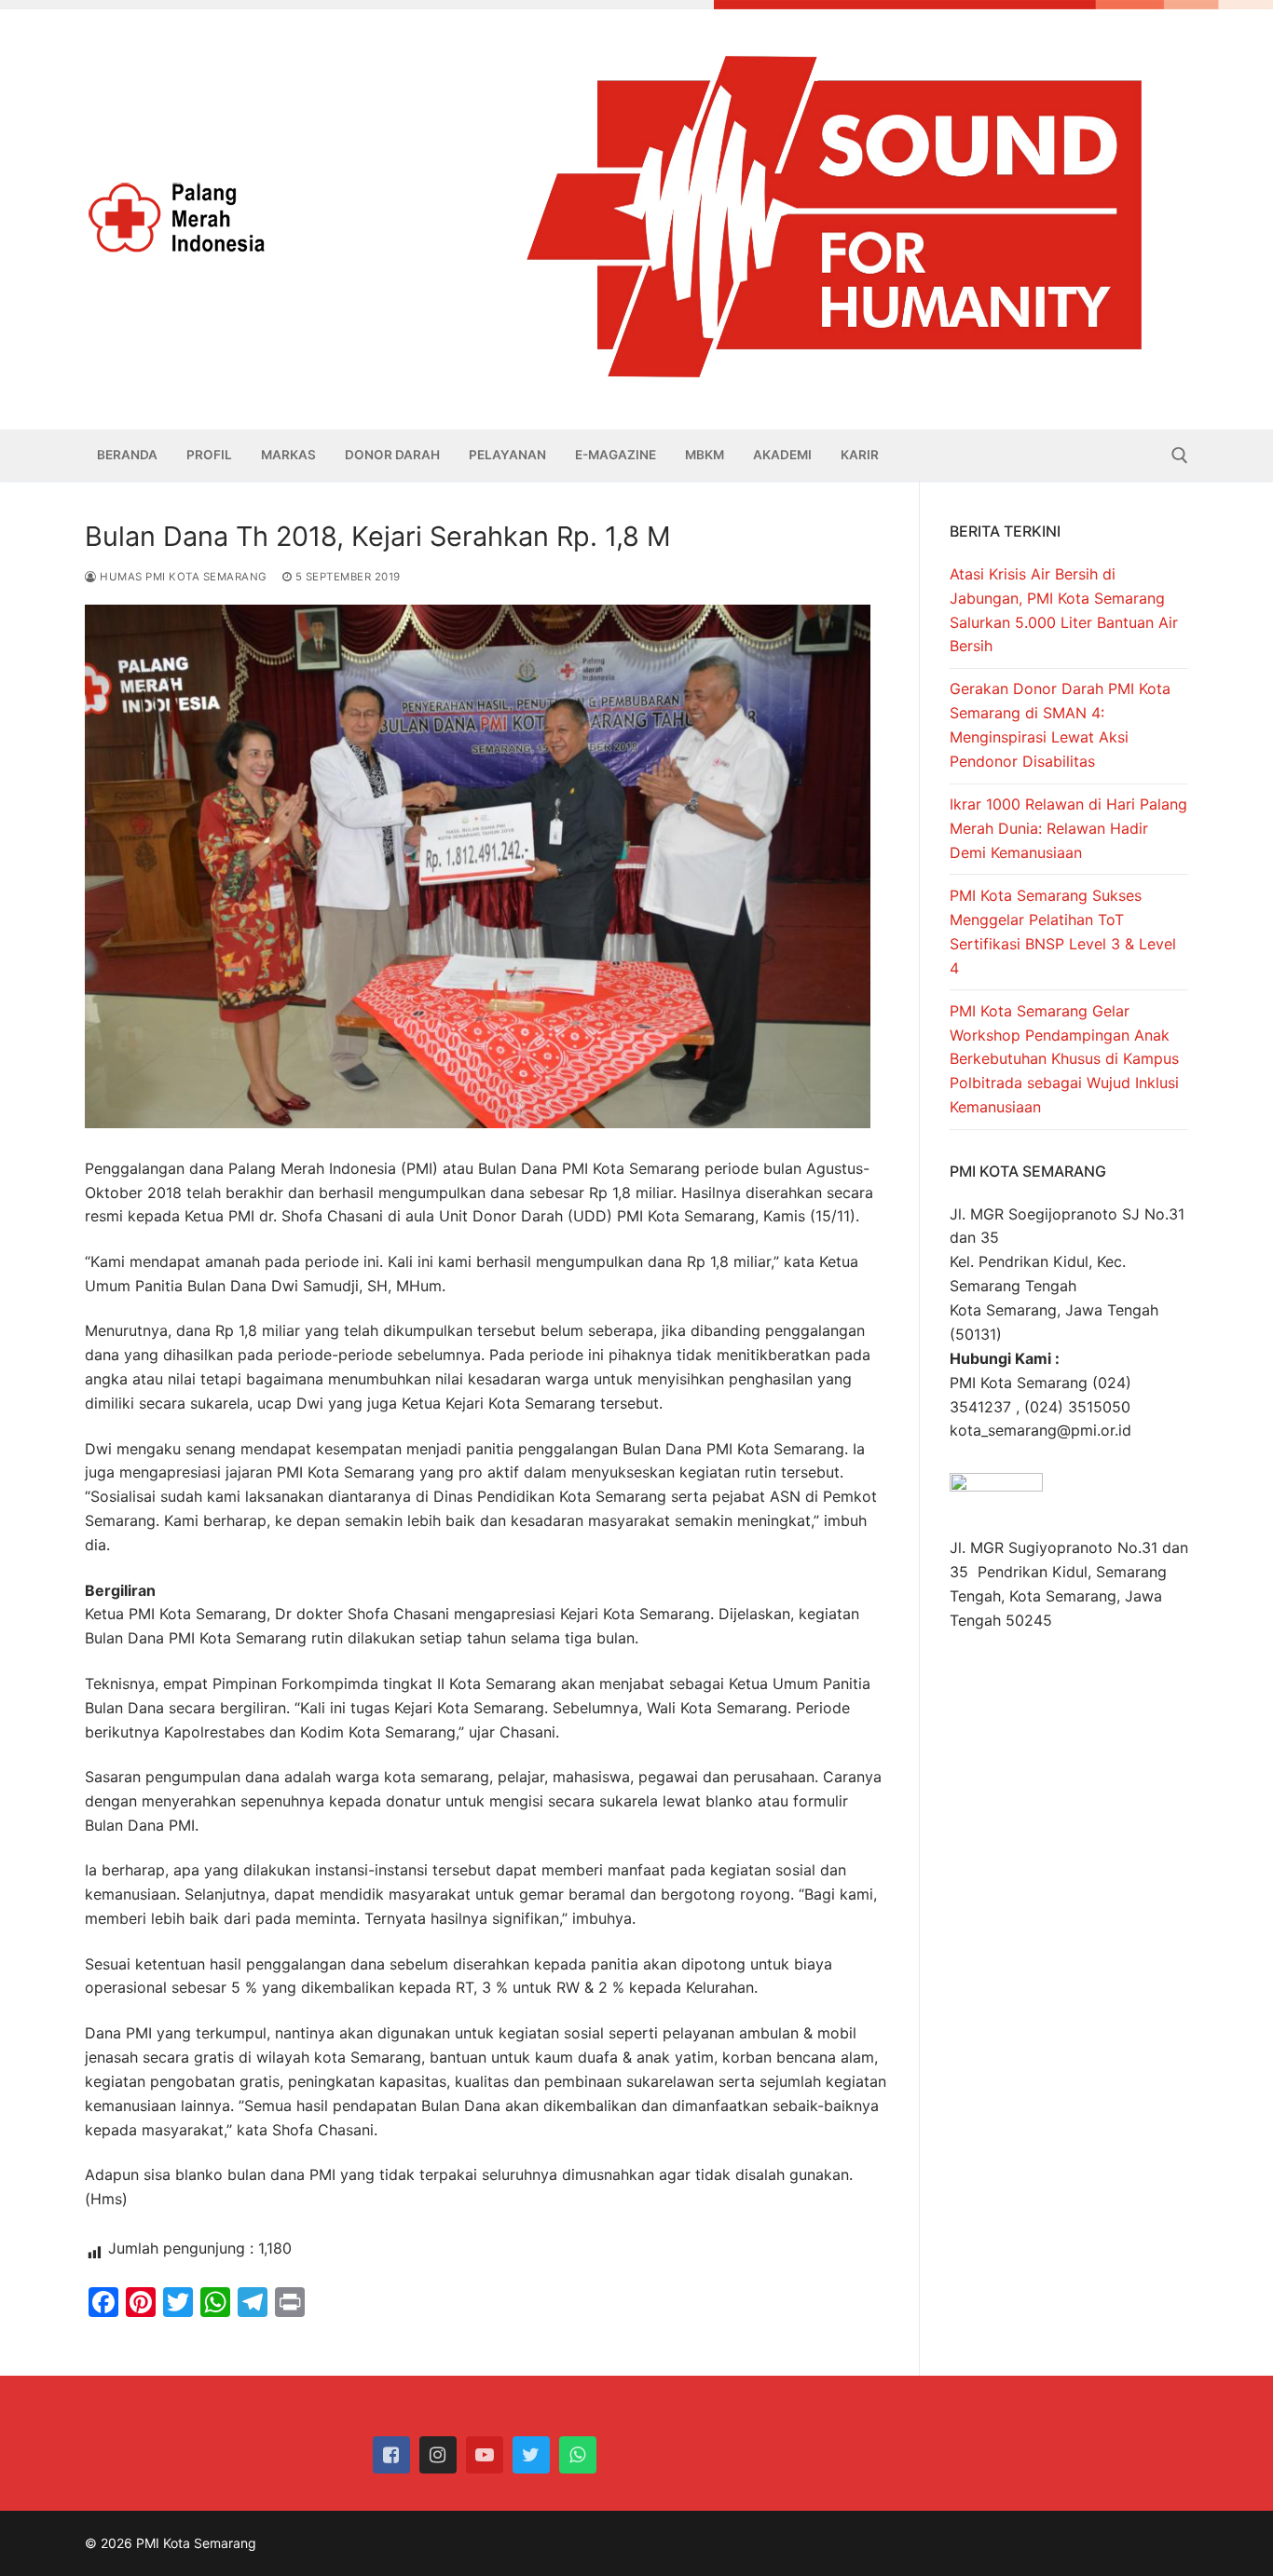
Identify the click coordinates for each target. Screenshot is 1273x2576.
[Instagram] (438, 2455)
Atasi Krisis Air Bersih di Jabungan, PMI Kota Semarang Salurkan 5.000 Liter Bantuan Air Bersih (1064, 610)
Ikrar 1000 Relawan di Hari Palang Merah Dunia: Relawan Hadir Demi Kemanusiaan (1068, 828)
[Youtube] (485, 2455)
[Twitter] (531, 2455)
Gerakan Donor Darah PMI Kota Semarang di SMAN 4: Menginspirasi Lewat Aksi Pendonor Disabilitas (1060, 725)
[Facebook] (391, 2455)
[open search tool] (1180, 456)
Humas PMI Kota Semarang (182, 577)
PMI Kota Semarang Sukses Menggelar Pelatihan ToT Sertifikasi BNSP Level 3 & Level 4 (1063, 932)
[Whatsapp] (578, 2455)
